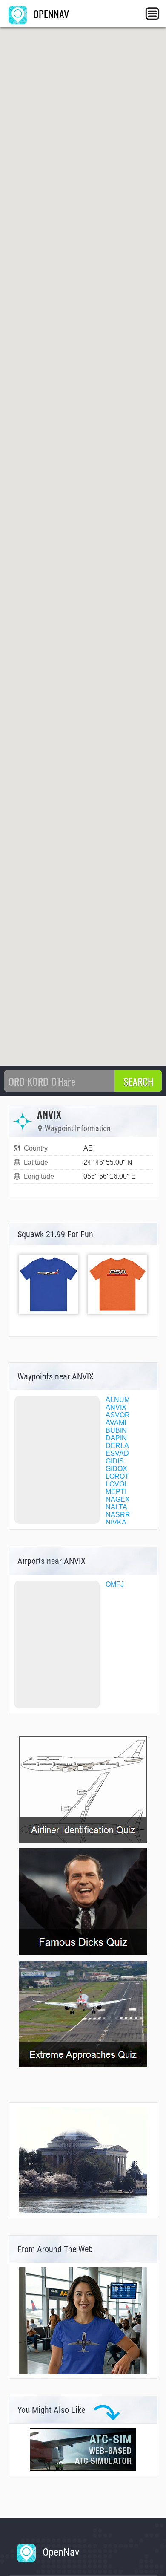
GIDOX (116, 1469)
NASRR (118, 1515)
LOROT (117, 1476)
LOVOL (117, 1484)
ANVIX (116, 1407)
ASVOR (118, 1415)
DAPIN (116, 1438)
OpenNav (60, 2552)
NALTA (116, 1507)
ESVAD (117, 1453)
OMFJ (115, 1584)
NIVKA (116, 1522)
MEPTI (116, 1492)
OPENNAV (50, 14)
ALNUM (118, 1400)
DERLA (117, 1446)
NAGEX (118, 1499)
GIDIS (115, 1461)
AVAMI (116, 1423)
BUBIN (116, 1430)
